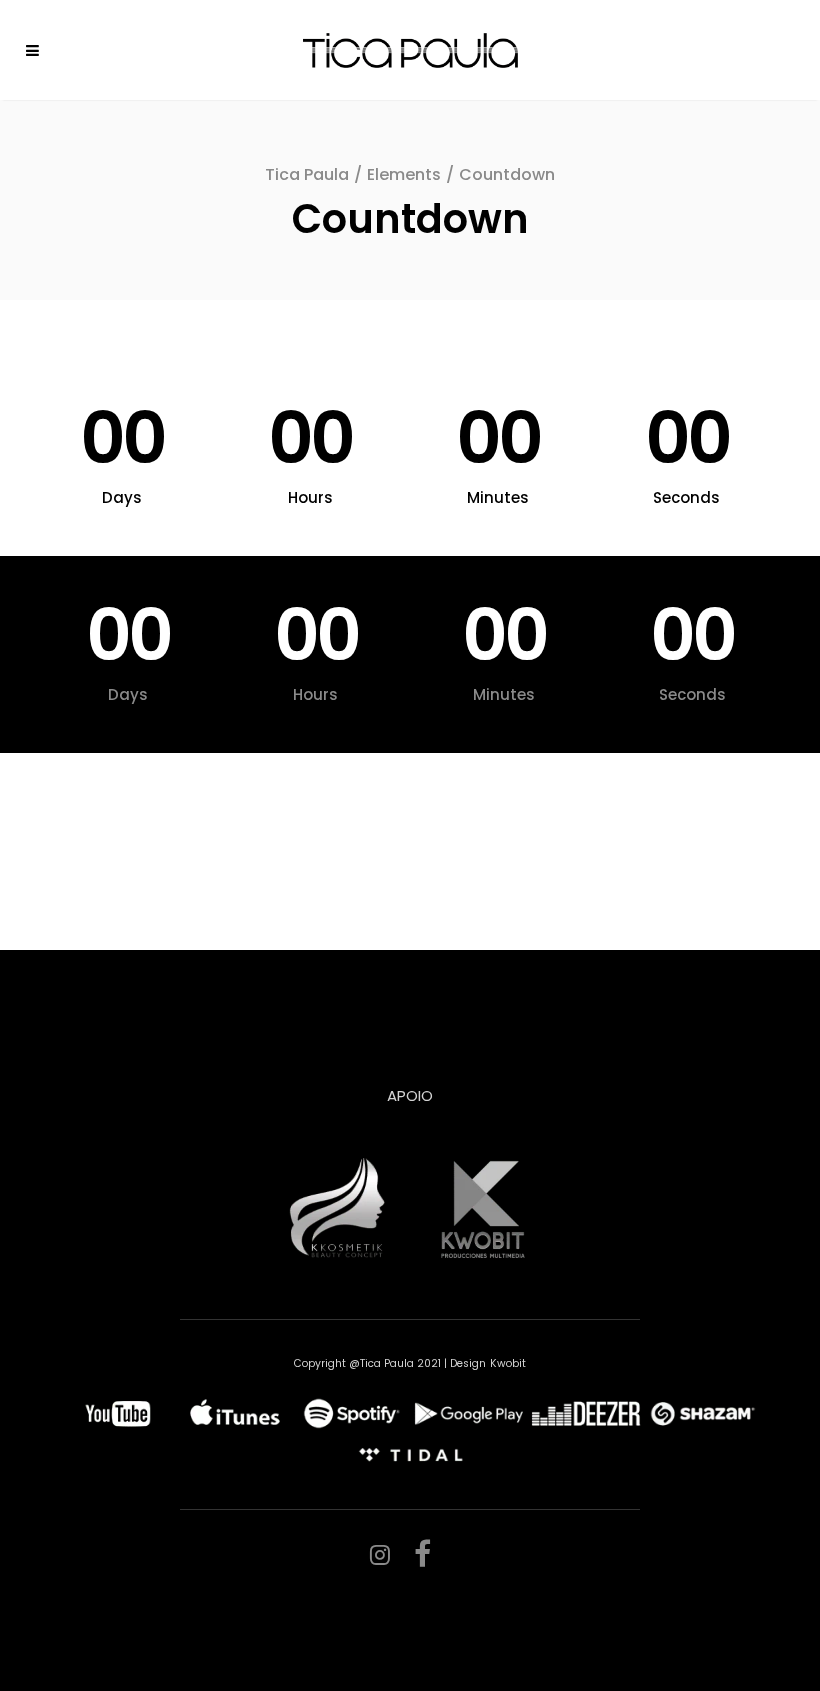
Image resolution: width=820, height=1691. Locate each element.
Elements (404, 174)
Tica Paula (307, 174)
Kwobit (508, 1363)
